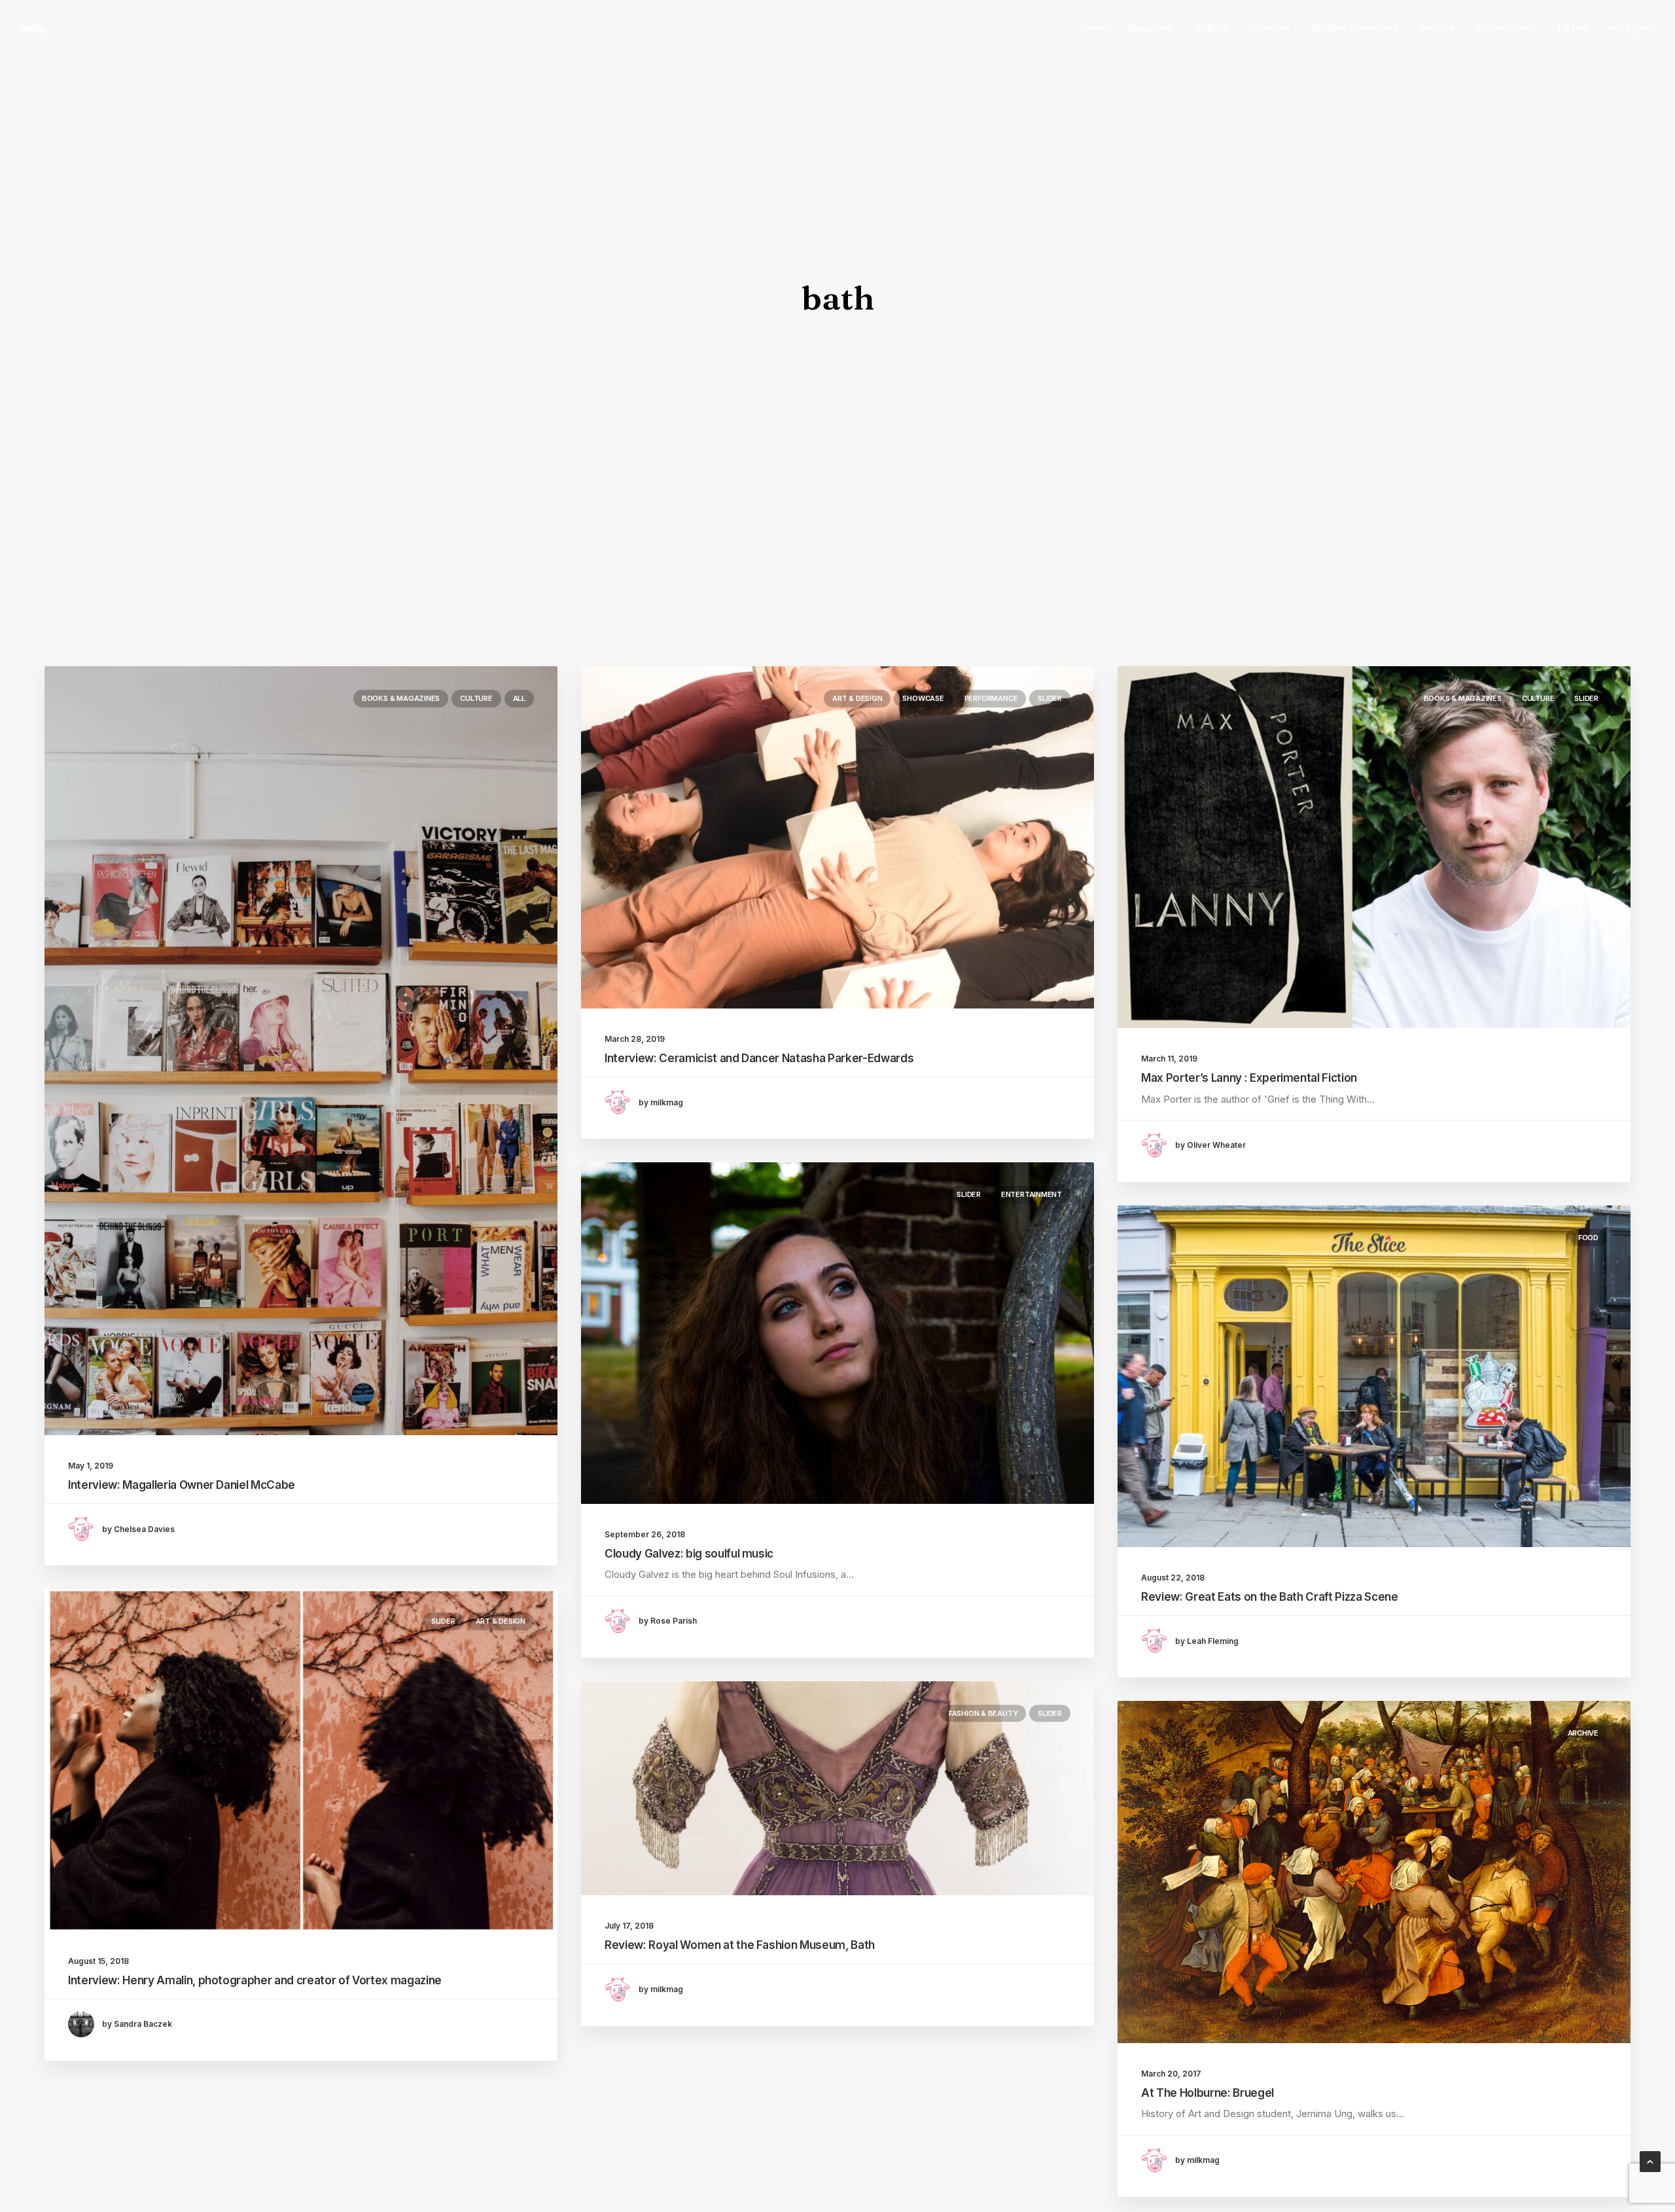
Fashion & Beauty (983, 1713)
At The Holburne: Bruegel (1208, 2093)
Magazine (1150, 28)
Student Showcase (1355, 28)
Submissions (1506, 28)
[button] (301, 1051)
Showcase (923, 698)
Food (1588, 1238)
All (519, 698)
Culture (1211, 28)
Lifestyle (1270, 28)
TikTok (1571, 28)
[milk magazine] (34, 28)
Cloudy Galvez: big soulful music (689, 1554)
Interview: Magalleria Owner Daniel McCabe (182, 1485)
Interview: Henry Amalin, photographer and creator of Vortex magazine (255, 1980)
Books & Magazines (401, 698)
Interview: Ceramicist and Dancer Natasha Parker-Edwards (759, 1058)
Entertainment (1031, 1194)
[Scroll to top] (1650, 2161)
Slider (1050, 698)
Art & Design (857, 698)
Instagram (1631, 28)
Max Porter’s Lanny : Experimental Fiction (1249, 1078)
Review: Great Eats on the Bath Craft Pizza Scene (1270, 1597)
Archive (1437, 28)
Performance (991, 698)
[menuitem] (1098, 28)
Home (1093, 28)
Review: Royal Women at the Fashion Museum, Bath (740, 1945)
